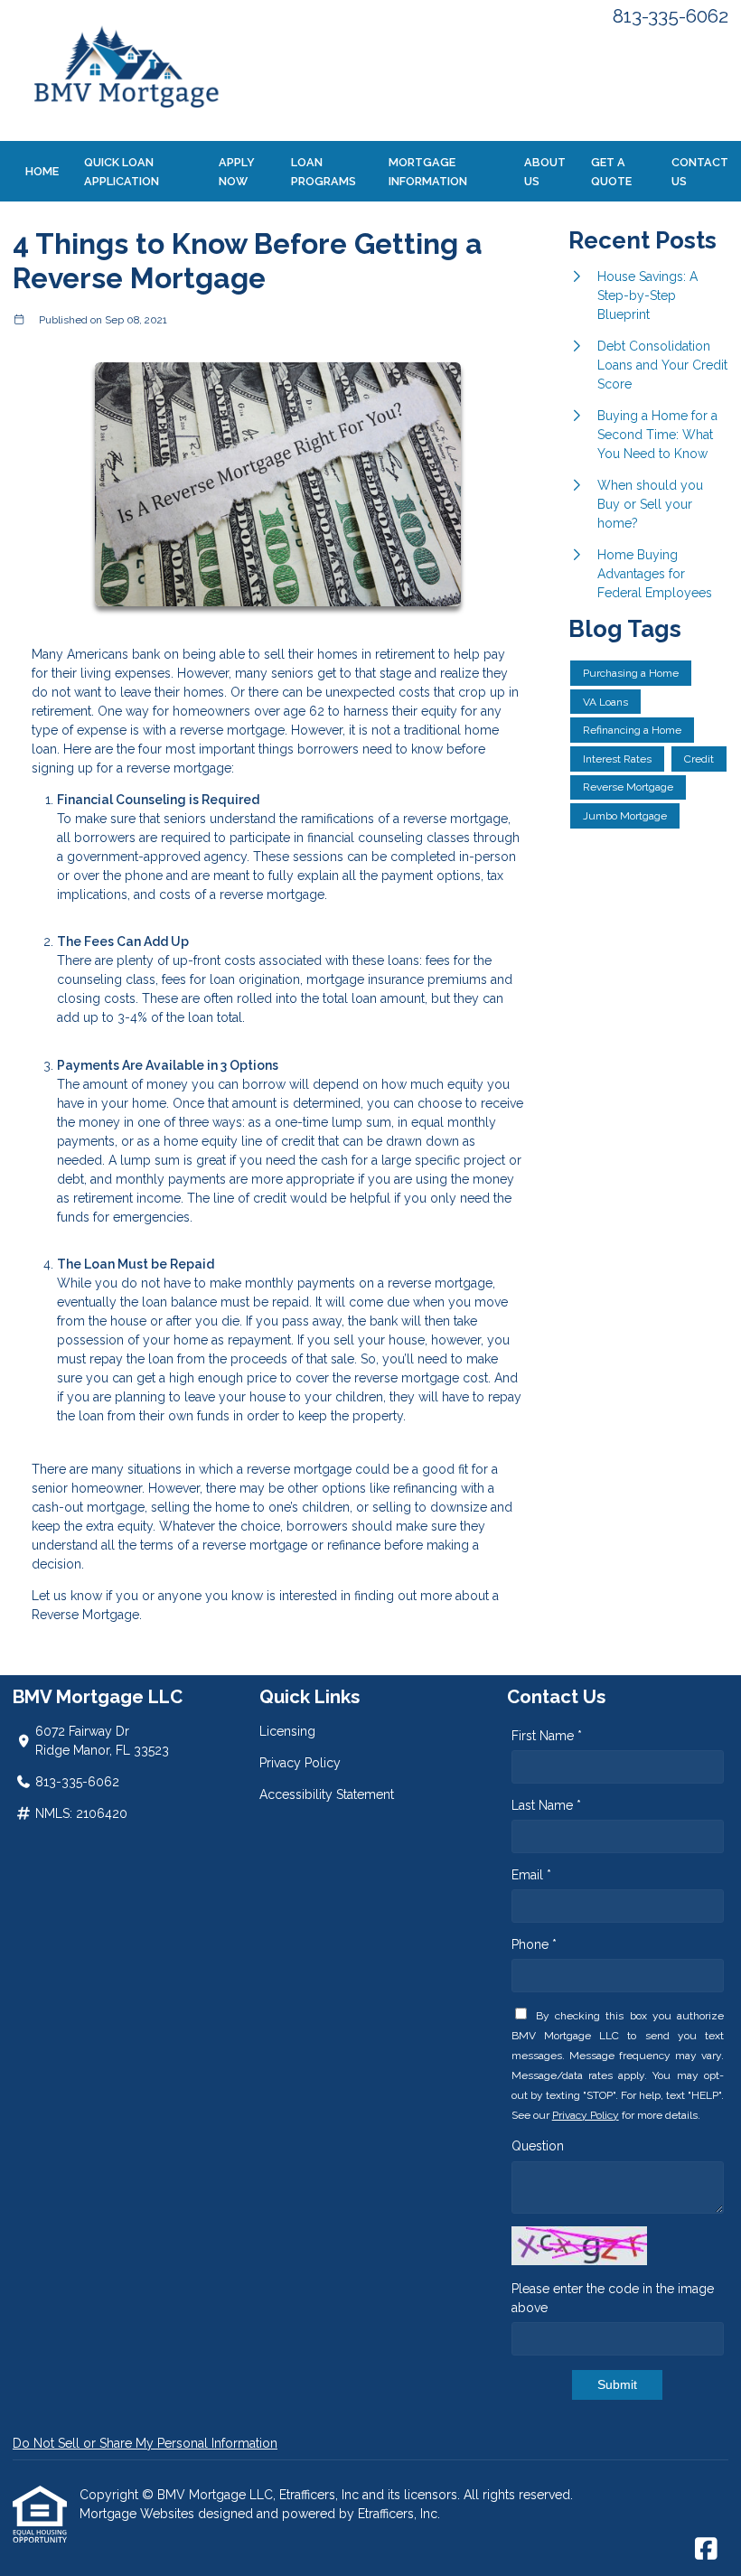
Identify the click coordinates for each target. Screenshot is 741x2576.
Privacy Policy (300, 1763)
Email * (531, 1875)
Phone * (534, 1944)
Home (42, 171)
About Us (545, 172)
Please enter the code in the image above (613, 2298)
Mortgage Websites (139, 2514)
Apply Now (237, 172)
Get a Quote (611, 172)
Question (538, 2146)
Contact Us (700, 172)
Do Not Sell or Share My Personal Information (145, 2443)
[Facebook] (706, 2550)
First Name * (547, 1736)
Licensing (287, 1731)
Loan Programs (324, 172)
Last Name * (546, 1805)
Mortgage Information (428, 172)
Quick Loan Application (122, 172)
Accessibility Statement (327, 1794)
